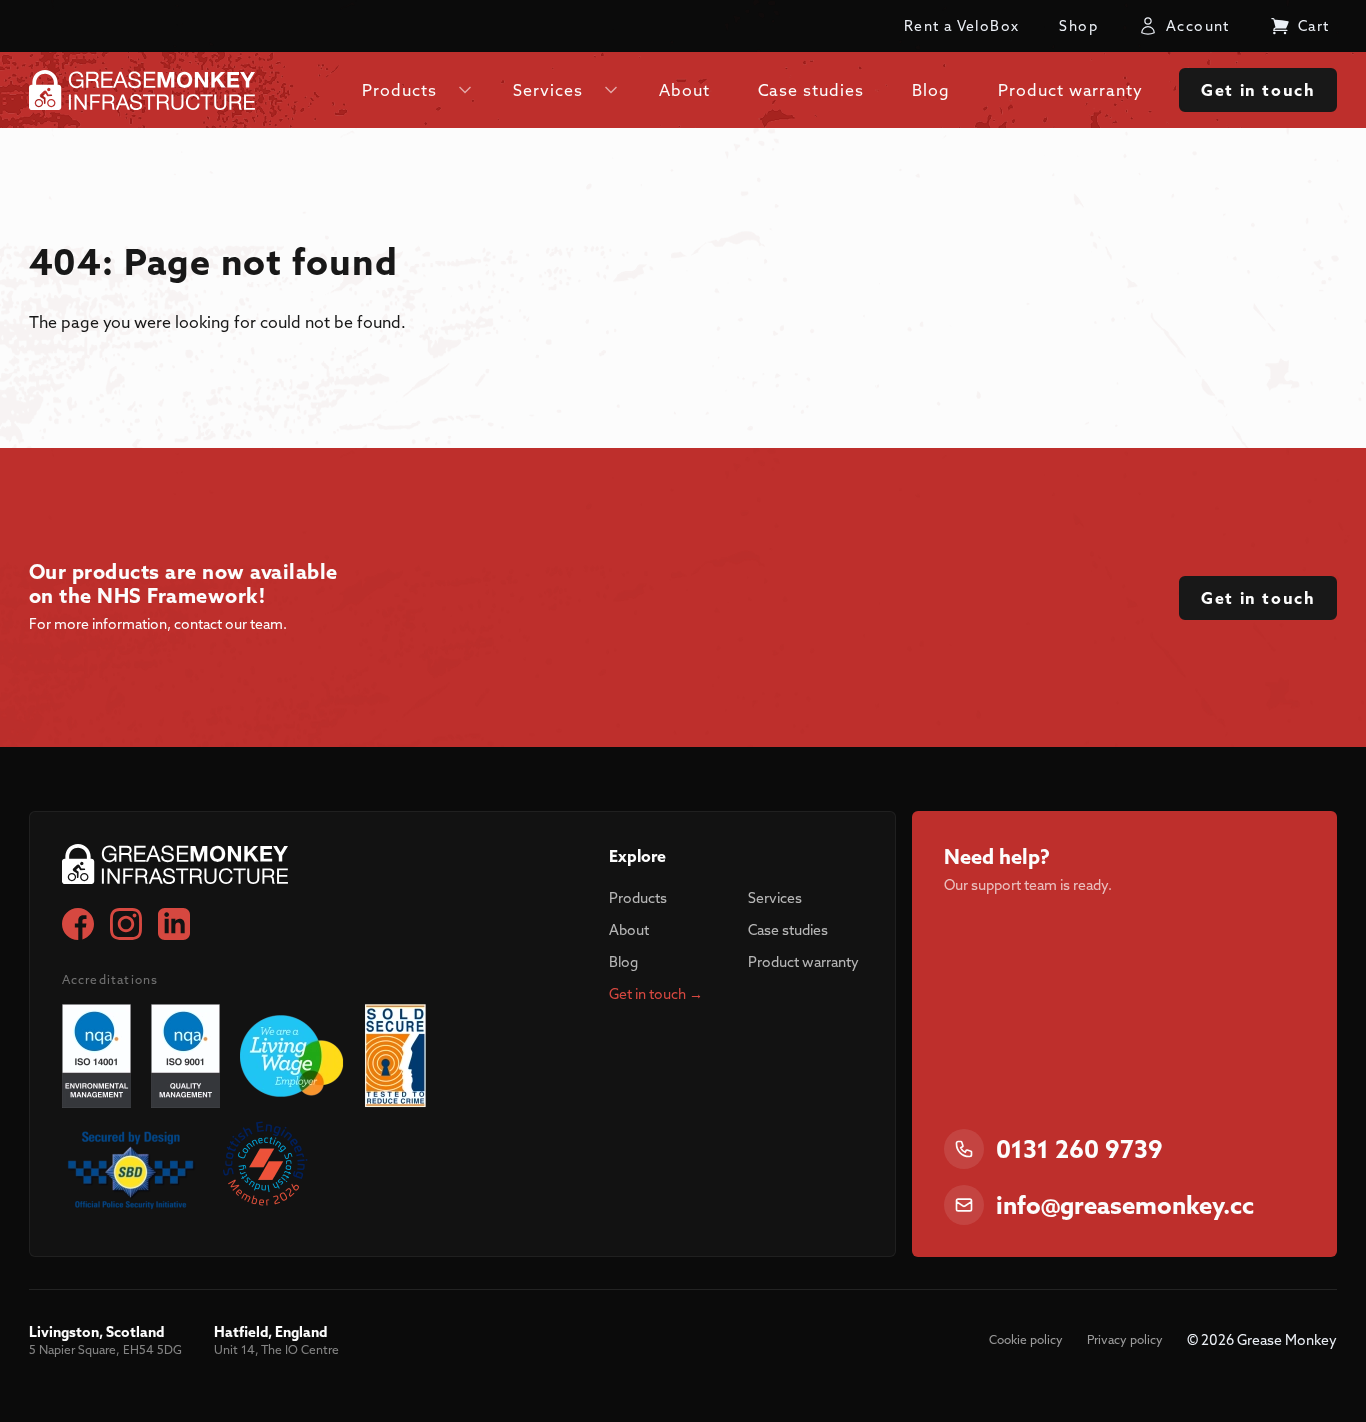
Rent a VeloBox (962, 26)
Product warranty (803, 962)
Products (638, 898)
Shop (1078, 26)
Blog (623, 962)
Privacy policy (1125, 1339)
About (629, 930)
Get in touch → (656, 994)
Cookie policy (1026, 1339)
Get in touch (1258, 90)
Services (775, 898)
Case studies (788, 930)
